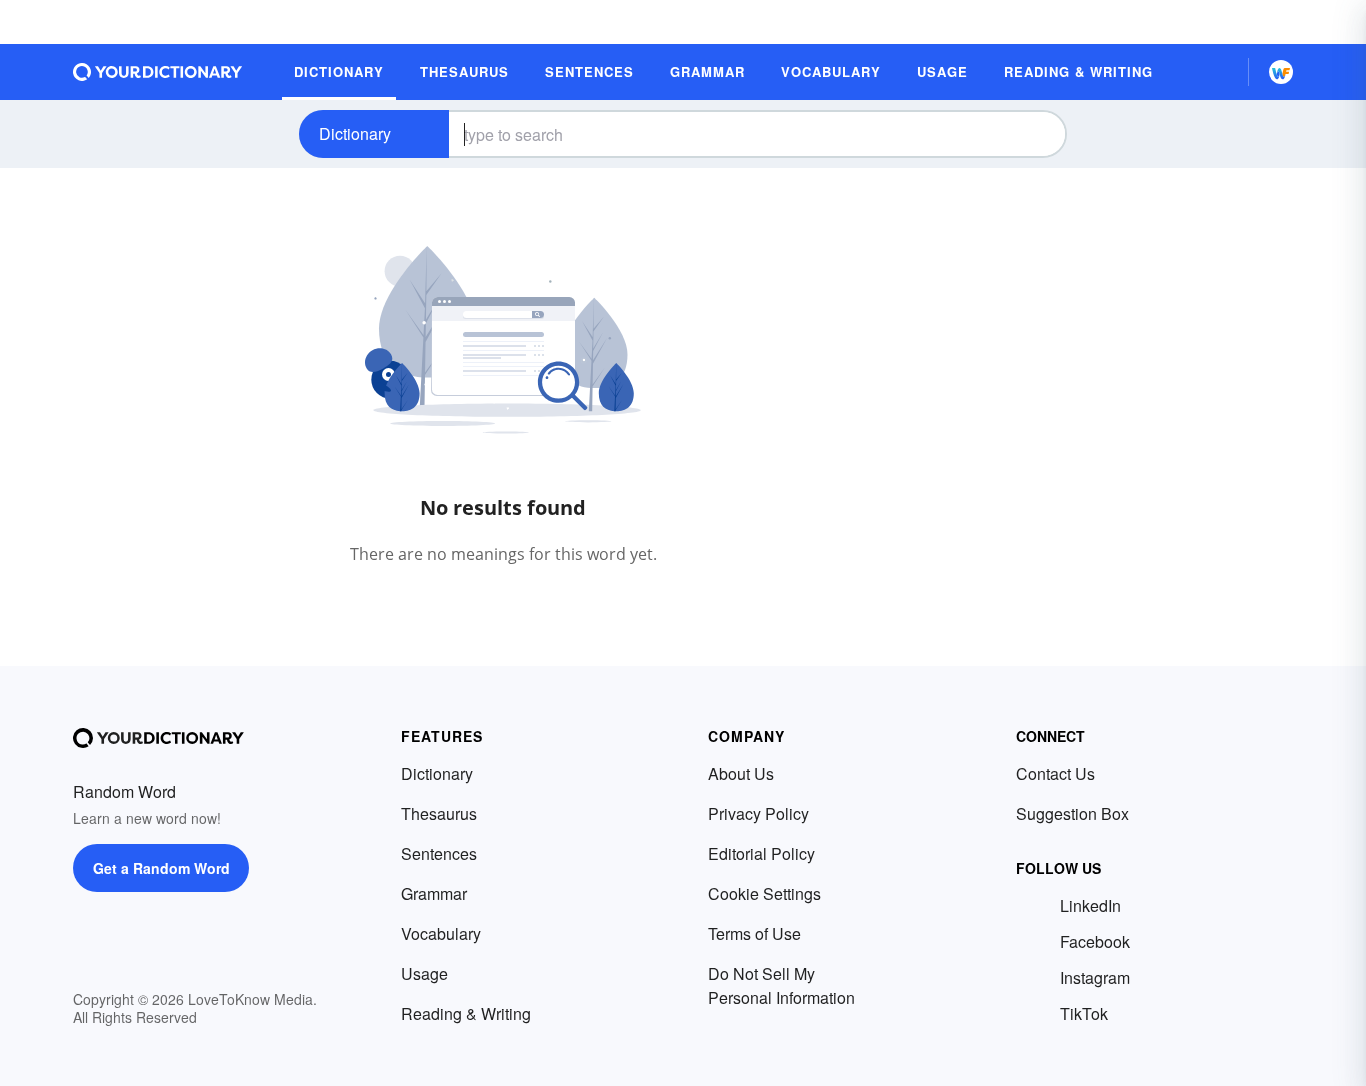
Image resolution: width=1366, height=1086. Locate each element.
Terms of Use (754, 933)
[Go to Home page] (158, 72)
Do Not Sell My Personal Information (781, 985)
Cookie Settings (764, 893)
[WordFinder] (1281, 72)
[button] (1216, 72)
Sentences (439, 853)
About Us (741, 773)
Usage (424, 973)
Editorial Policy (761, 853)
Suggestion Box (1072, 813)
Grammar (434, 893)
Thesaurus (439, 813)
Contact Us (1055, 773)
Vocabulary (441, 933)
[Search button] (1035, 134)
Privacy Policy (758, 813)
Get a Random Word (161, 868)
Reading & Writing (466, 1013)
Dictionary (355, 133)
